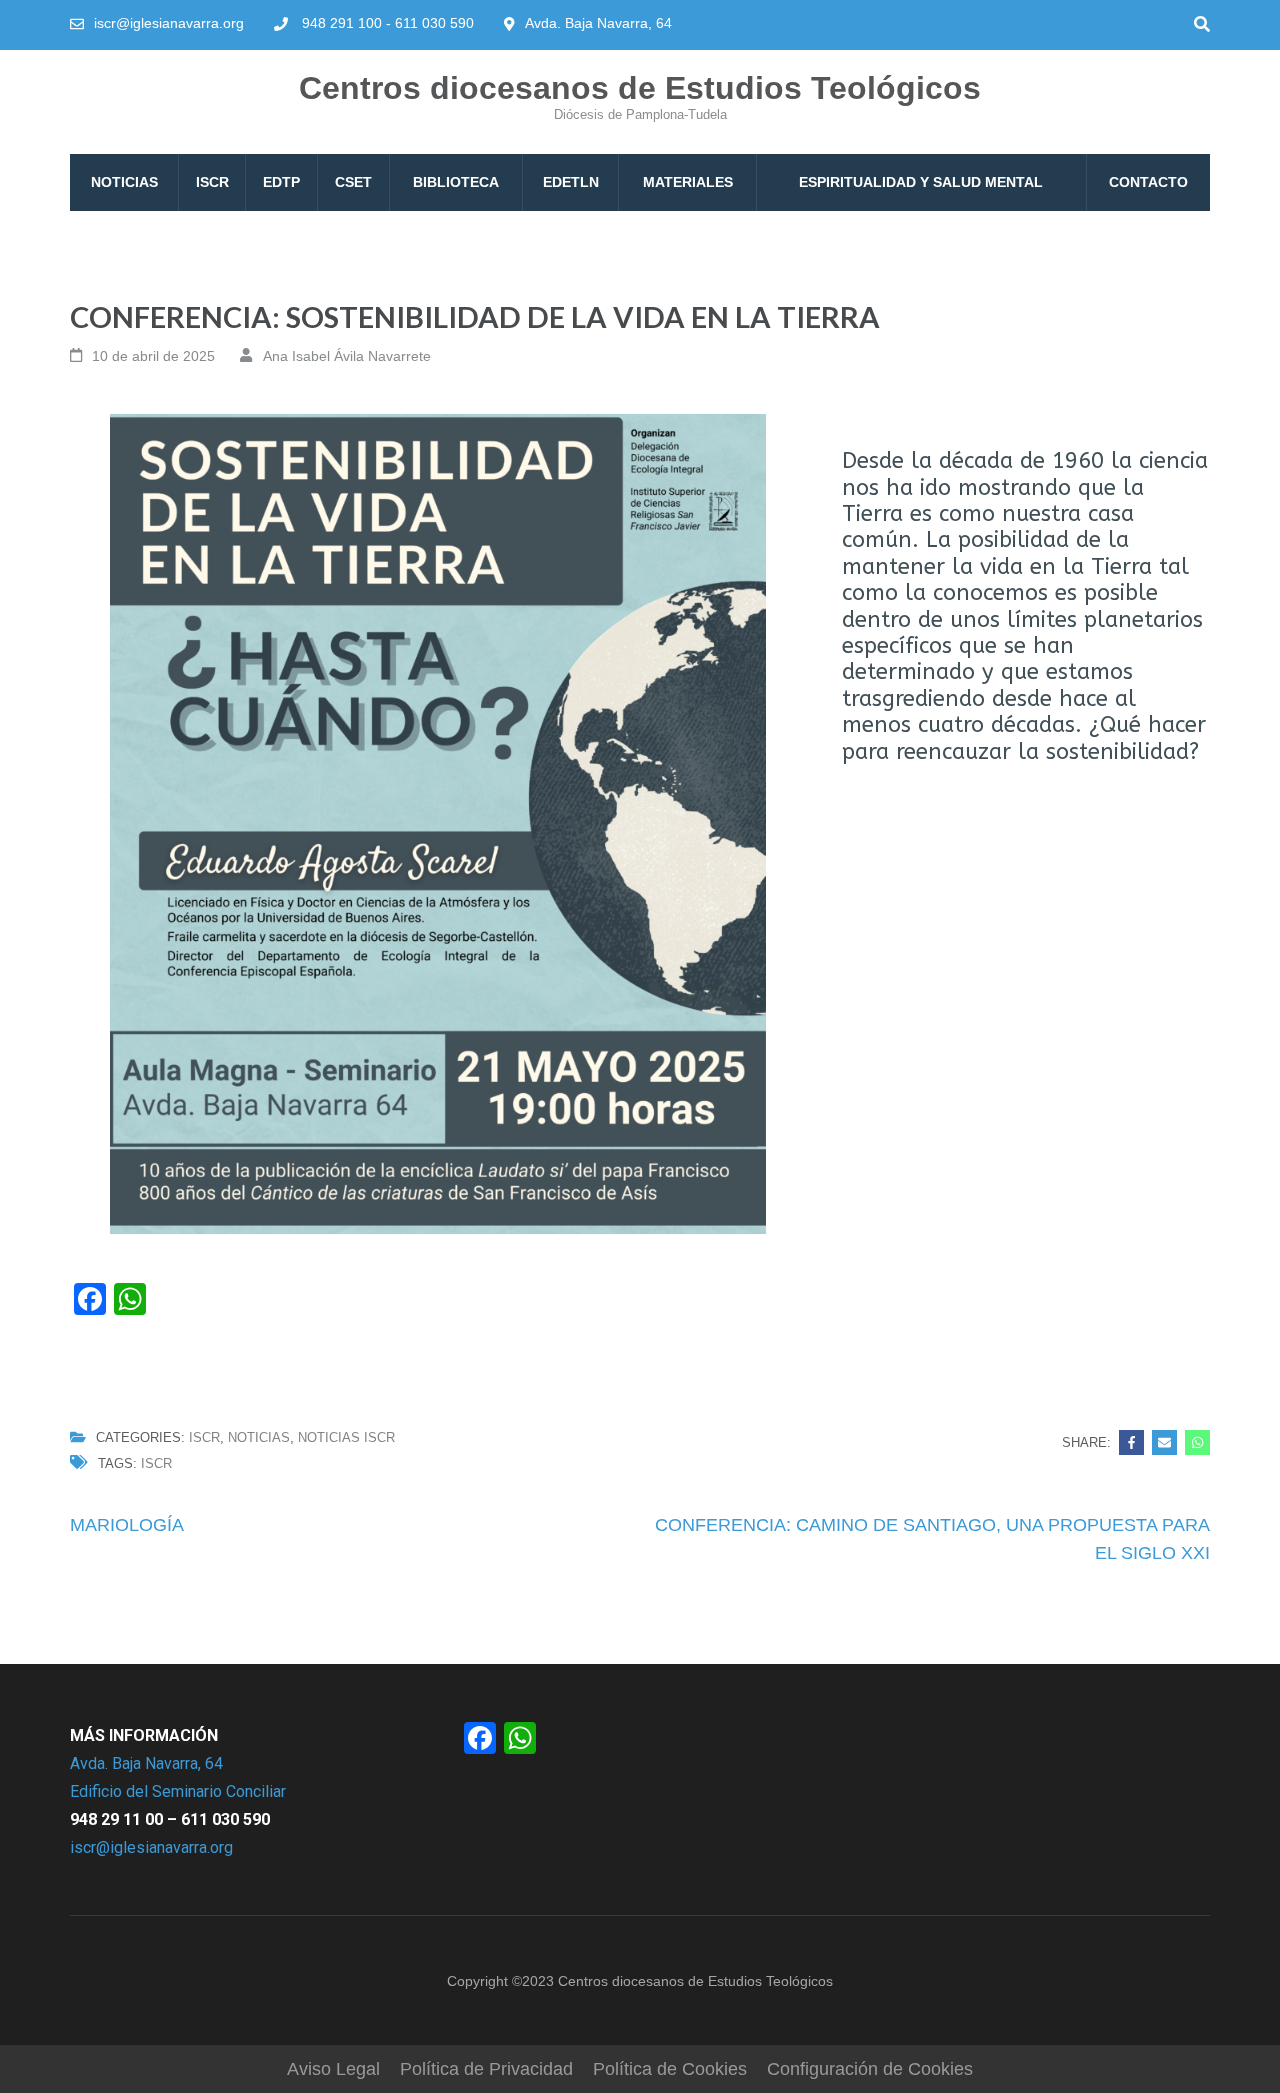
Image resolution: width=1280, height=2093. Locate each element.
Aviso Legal (333, 2069)
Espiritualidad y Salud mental (921, 182)
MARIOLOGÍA (127, 1525)
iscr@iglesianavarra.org (169, 23)
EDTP (281, 182)
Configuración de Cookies (870, 2069)
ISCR (212, 182)
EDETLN (571, 182)
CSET (353, 182)
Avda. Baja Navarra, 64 (146, 1763)
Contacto (1148, 182)
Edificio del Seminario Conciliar (178, 1791)
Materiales (688, 182)
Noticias (124, 182)
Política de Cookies (670, 2069)
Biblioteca (456, 182)
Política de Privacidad (486, 2069)
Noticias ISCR (346, 1437)
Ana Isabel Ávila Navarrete (347, 356)
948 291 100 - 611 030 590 (388, 23)
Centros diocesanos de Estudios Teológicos (640, 88)
